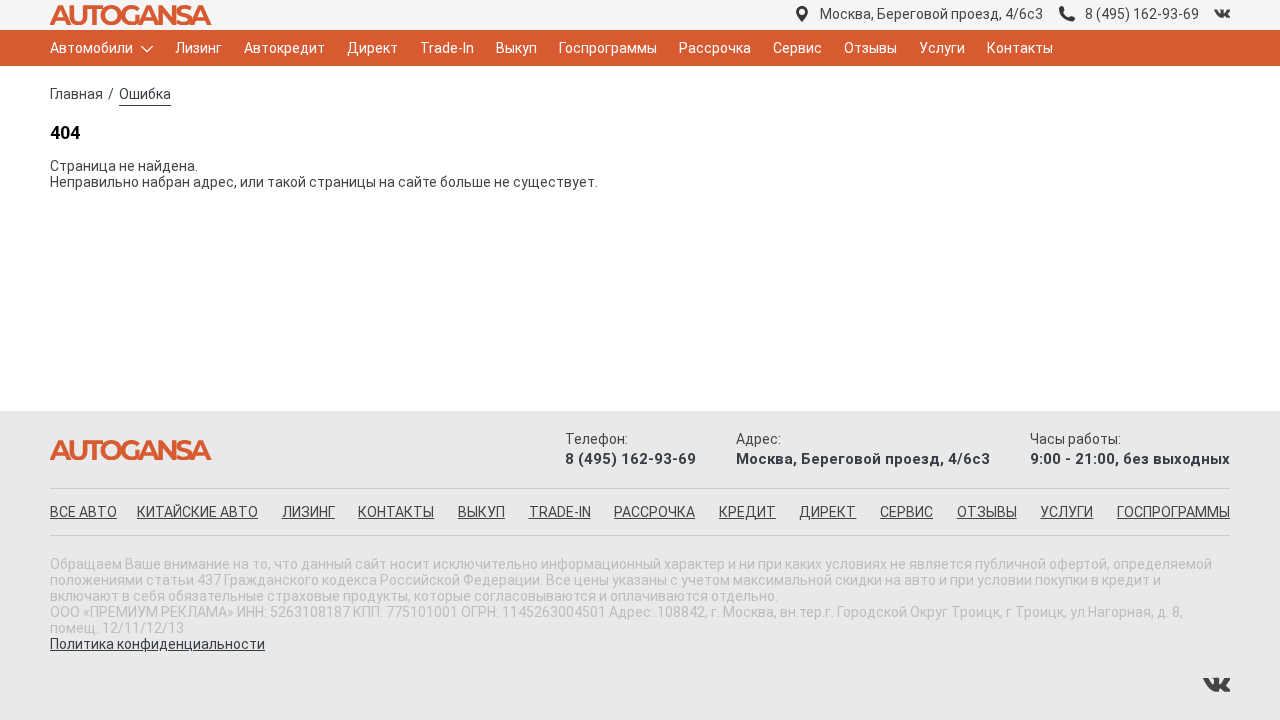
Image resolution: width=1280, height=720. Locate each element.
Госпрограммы (608, 48)
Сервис (797, 48)
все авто (83, 512)
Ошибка (145, 94)
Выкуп (516, 48)
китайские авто (197, 512)
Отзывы (870, 48)
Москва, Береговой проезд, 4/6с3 (931, 14)
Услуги (942, 48)
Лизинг (198, 48)
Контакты (1020, 48)
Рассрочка (715, 48)
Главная (76, 94)
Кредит (747, 512)
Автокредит (284, 48)
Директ (372, 48)
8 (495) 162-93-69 (1142, 14)
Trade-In (447, 48)
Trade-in (560, 512)
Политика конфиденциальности (157, 644)
